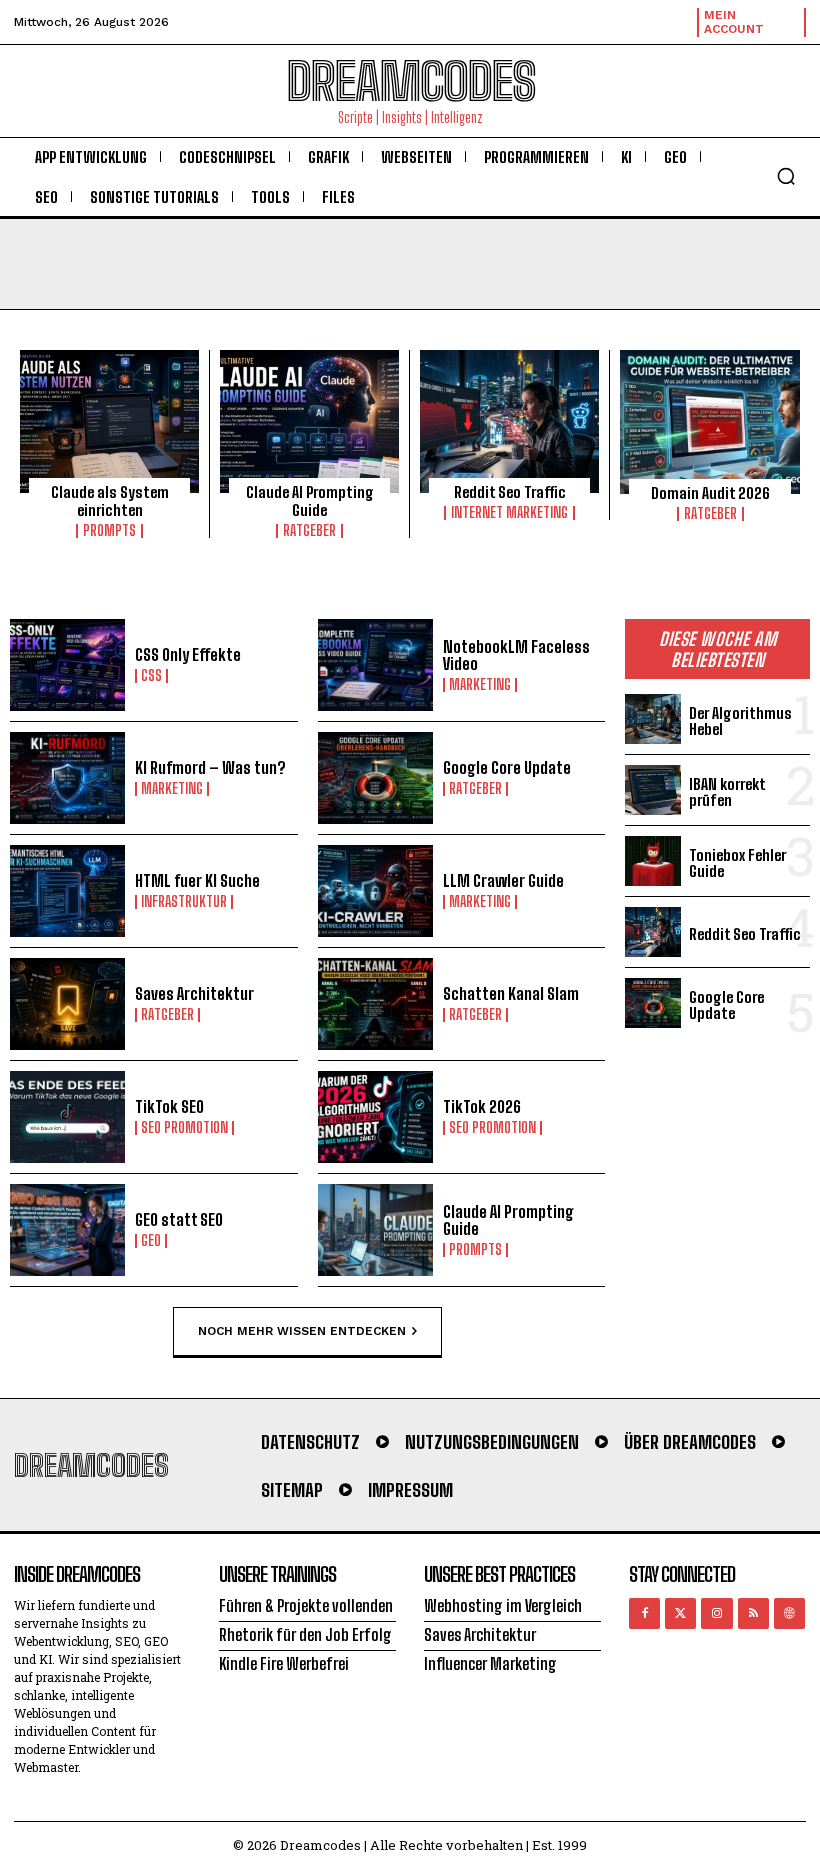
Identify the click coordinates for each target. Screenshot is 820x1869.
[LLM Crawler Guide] (375, 891)
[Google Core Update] (375, 778)
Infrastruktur (184, 902)
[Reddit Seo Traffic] (509, 421)
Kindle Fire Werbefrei (284, 1663)
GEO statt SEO (179, 1219)
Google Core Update (507, 767)
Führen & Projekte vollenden (306, 1605)
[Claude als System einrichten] (109, 421)
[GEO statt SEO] (67, 1230)
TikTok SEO (169, 1106)
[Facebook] (644, 1613)
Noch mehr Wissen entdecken (302, 1330)
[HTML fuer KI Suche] (67, 891)
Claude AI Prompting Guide (310, 501)
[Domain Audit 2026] (710, 422)
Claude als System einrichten (110, 501)
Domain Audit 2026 (710, 493)
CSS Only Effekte (188, 654)
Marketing (480, 685)
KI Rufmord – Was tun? (210, 767)
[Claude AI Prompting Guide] (309, 421)
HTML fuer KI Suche (197, 880)
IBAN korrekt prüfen (727, 792)
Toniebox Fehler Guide (737, 863)
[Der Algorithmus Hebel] (653, 719)
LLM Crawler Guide (503, 880)
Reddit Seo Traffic (510, 492)
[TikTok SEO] (67, 1117)
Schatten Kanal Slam (511, 993)
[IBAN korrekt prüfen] (653, 790)
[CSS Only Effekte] (67, 665)
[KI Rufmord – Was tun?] (67, 778)
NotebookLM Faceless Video (516, 655)
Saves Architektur (194, 993)
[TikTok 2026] (375, 1117)
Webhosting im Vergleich (503, 1605)
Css (151, 676)
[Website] (789, 1613)
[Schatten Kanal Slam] (375, 1004)
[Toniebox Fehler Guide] (653, 861)
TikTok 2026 (482, 1106)
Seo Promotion (184, 1128)
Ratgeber (309, 531)
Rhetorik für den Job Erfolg (305, 1634)
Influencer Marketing (490, 1663)
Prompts (109, 531)
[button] (786, 176)
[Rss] (753, 1613)
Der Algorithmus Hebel (740, 721)
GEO (151, 1241)
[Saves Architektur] (67, 1004)
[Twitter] (680, 1613)
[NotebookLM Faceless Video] (375, 665)
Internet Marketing (509, 513)
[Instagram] (716, 1613)
